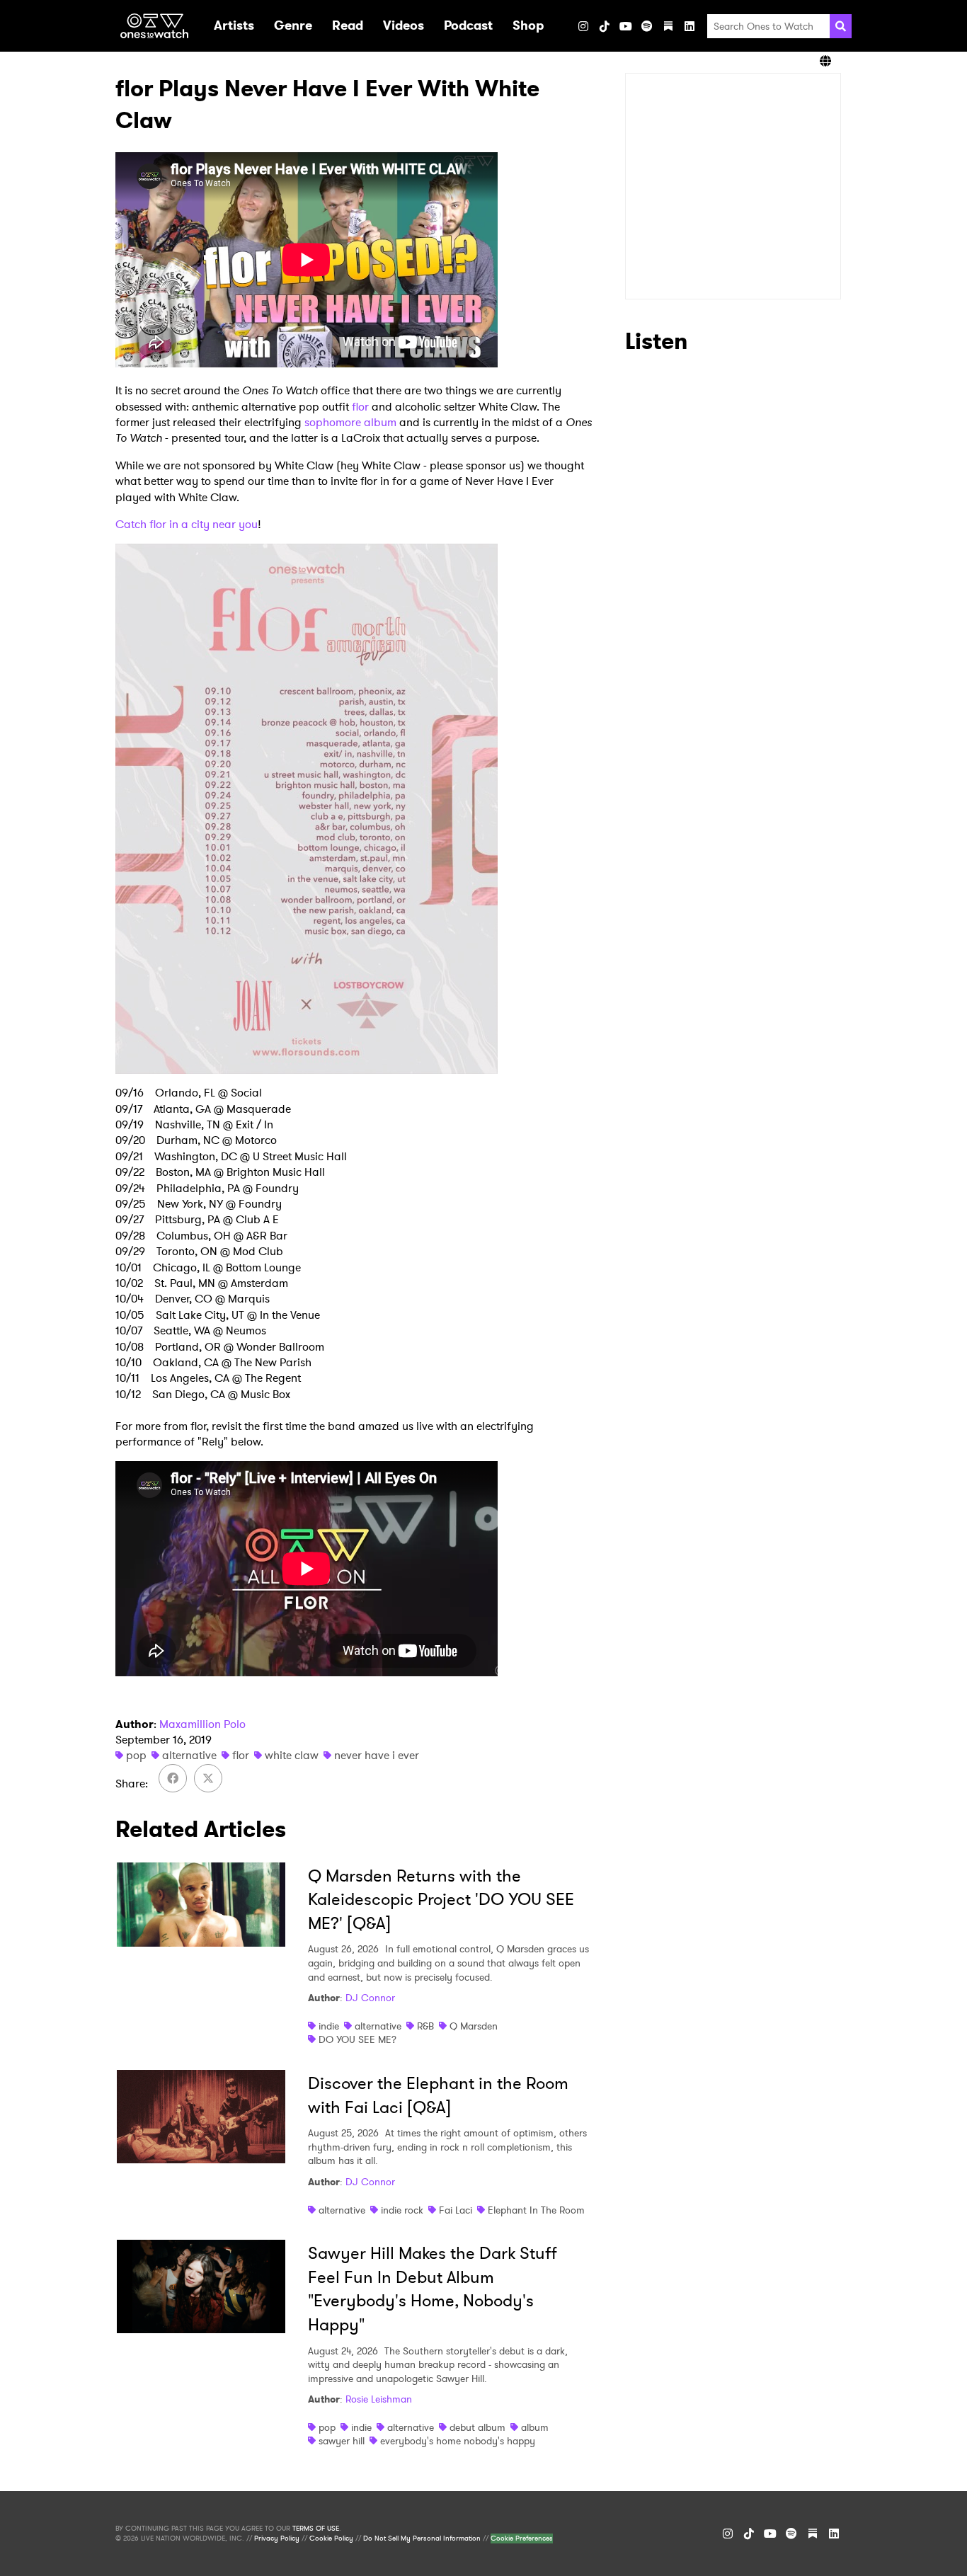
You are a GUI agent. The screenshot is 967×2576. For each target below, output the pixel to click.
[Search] (841, 26)
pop (136, 1755)
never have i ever (377, 1755)
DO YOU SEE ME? (357, 2039)
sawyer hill (342, 2441)
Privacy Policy (277, 2538)
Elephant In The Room (536, 2210)
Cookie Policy (331, 2538)
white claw (292, 1755)
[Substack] (668, 26)
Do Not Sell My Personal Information (422, 2538)
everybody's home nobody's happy (458, 2441)
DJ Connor (370, 1998)
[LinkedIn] (690, 26)
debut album (477, 2427)
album (535, 2427)
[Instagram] (583, 26)
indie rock (402, 2210)
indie (329, 2026)
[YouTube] (626, 26)
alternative (189, 1755)
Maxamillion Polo (202, 1724)
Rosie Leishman (379, 2399)
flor (360, 407)
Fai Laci (456, 2210)
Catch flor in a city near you (187, 524)
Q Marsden (474, 2026)
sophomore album (350, 422)
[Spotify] (647, 26)
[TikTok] (605, 26)
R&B (425, 2026)
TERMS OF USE (316, 2529)
